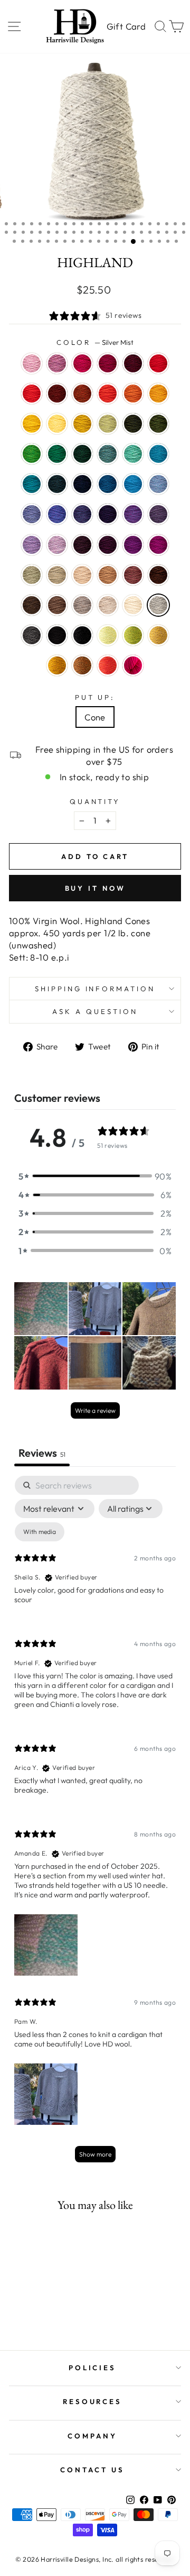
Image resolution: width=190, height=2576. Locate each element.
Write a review (95, 1410)
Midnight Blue (82, 484)
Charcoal (32, 635)
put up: (95, 697)
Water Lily (32, 363)
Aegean (158, 454)
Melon (133, 394)
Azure (133, 484)
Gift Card (126, 26)
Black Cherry (108, 545)
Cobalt (108, 484)
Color (95, 342)
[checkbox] (40, 1532)
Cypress (133, 424)
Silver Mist (158, 605)
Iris (57, 514)
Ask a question (95, 1011)
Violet (133, 514)
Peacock (32, 484)
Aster (57, 363)
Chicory (32, 514)
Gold (158, 394)
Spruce (57, 454)
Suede (82, 605)
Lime (108, 635)
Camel (108, 575)
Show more (95, 2154)
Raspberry (82, 363)
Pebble (57, 575)
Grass (133, 635)
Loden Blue (57, 484)
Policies (93, 2368)
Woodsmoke (108, 454)
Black (57, 635)
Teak (158, 575)
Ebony (82, 635)
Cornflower (158, 484)
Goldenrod (82, 424)
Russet (57, 394)
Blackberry (82, 545)
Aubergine (108, 514)
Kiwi (32, 454)
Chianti (108, 363)
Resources (93, 2401)
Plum (133, 545)
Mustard (57, 665)
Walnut (32, 605)
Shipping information (95, 989)
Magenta (158, 545)
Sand (82, 575)
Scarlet (32, 394)
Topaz (82, 394)
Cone (95, 717)
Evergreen (82, 454)
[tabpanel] (95, 1824)
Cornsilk (57, 424)
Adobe (133, 575)
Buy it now (95, 888)
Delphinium (158, 514)
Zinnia (108, 665)
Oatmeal (108, 605)
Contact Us (92, 2470)
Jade (32, 575)
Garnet (133, 363)
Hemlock (158, 424)
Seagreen (133, 454)
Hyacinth (82, 514)
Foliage (82, 665)
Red (158, 363)
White (133, 605)
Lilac (57, 545)
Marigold (32, 424)
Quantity (95, 801)
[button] (95, 1176)
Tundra (108, 424)
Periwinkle (32, 545)
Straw (158, 635)
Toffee (57, 605)
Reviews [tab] (42, 1453)
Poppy (108, 394)
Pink (133, 665)
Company (92, 2436)
